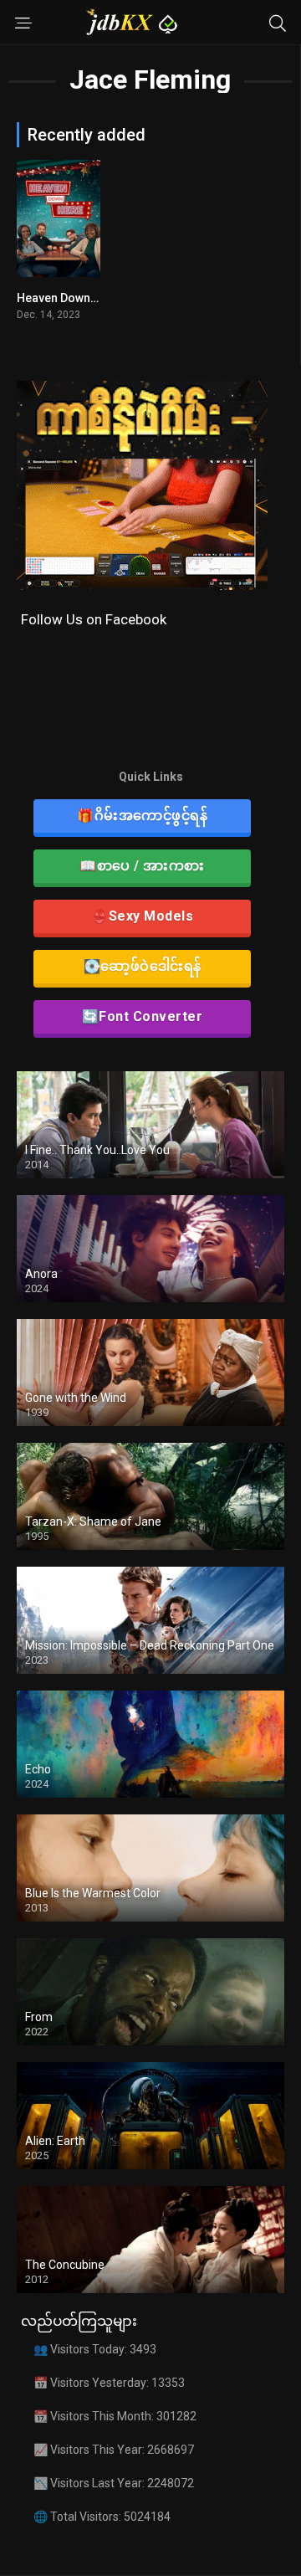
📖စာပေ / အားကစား (142, 866)
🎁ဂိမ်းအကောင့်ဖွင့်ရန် (142, 816)
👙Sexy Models (142, 916)
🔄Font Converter (143, 1016)
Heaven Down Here (68, 298)
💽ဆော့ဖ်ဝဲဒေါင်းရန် (143, 966)
